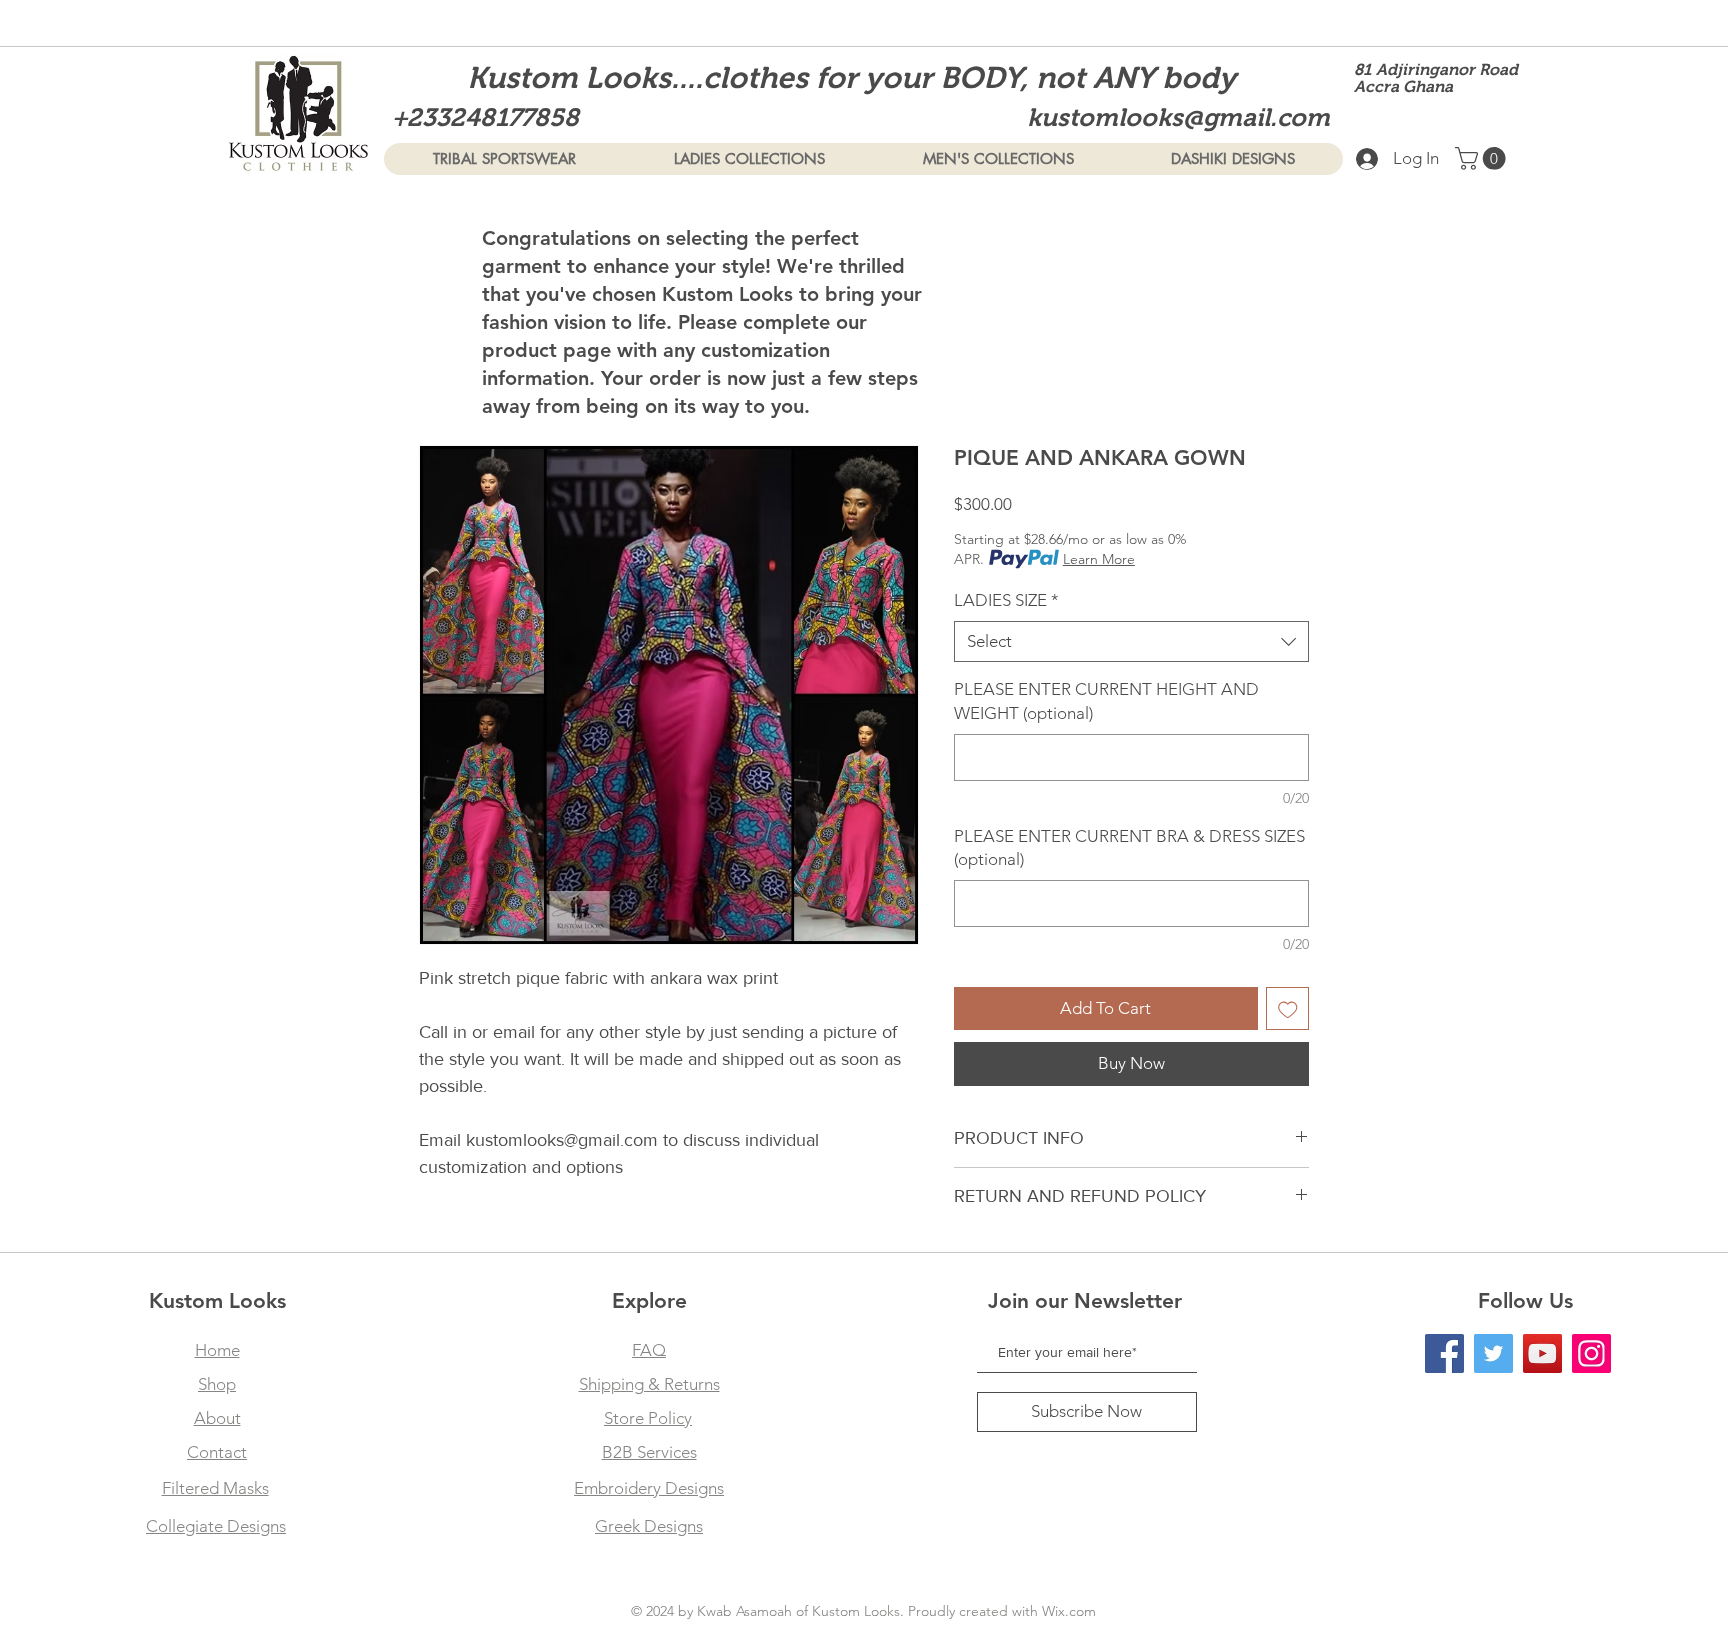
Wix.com (1069, 1611)
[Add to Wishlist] (1288, 1009)
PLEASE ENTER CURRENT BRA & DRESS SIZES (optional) (1129, 848)
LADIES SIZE (1006, 600)
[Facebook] (1444, 1353)
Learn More (1099, 559)
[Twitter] (1493, 1353)
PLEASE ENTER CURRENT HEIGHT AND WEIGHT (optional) (1106, 701)
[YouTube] (1542, 1353)
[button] (1483, 158)
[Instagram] (1591, 1353)
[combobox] (1131, 642)
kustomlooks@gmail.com (1178, 117)
